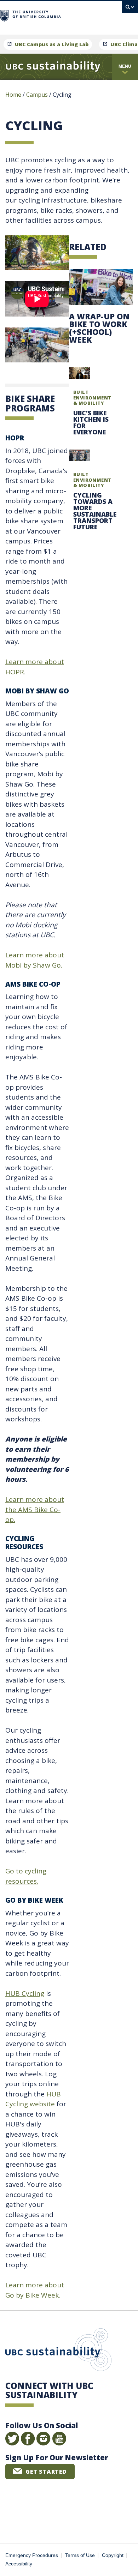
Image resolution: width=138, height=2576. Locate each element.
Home (13, 95)
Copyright (113, 2555)
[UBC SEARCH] (130, 9)
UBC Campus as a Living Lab (52, 44)
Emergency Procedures (32, 2555)
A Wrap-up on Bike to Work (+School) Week (99, 328)
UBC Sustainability (58, 2351)
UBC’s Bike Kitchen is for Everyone (91, 422)
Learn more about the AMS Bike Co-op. (35, 1509)
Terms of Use (80, 2555)
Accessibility (19, 2564)
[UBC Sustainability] (53, 67)
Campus (37, 95)
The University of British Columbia (90, 15)
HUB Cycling (25, 1993)
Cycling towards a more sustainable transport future (95, 511)
